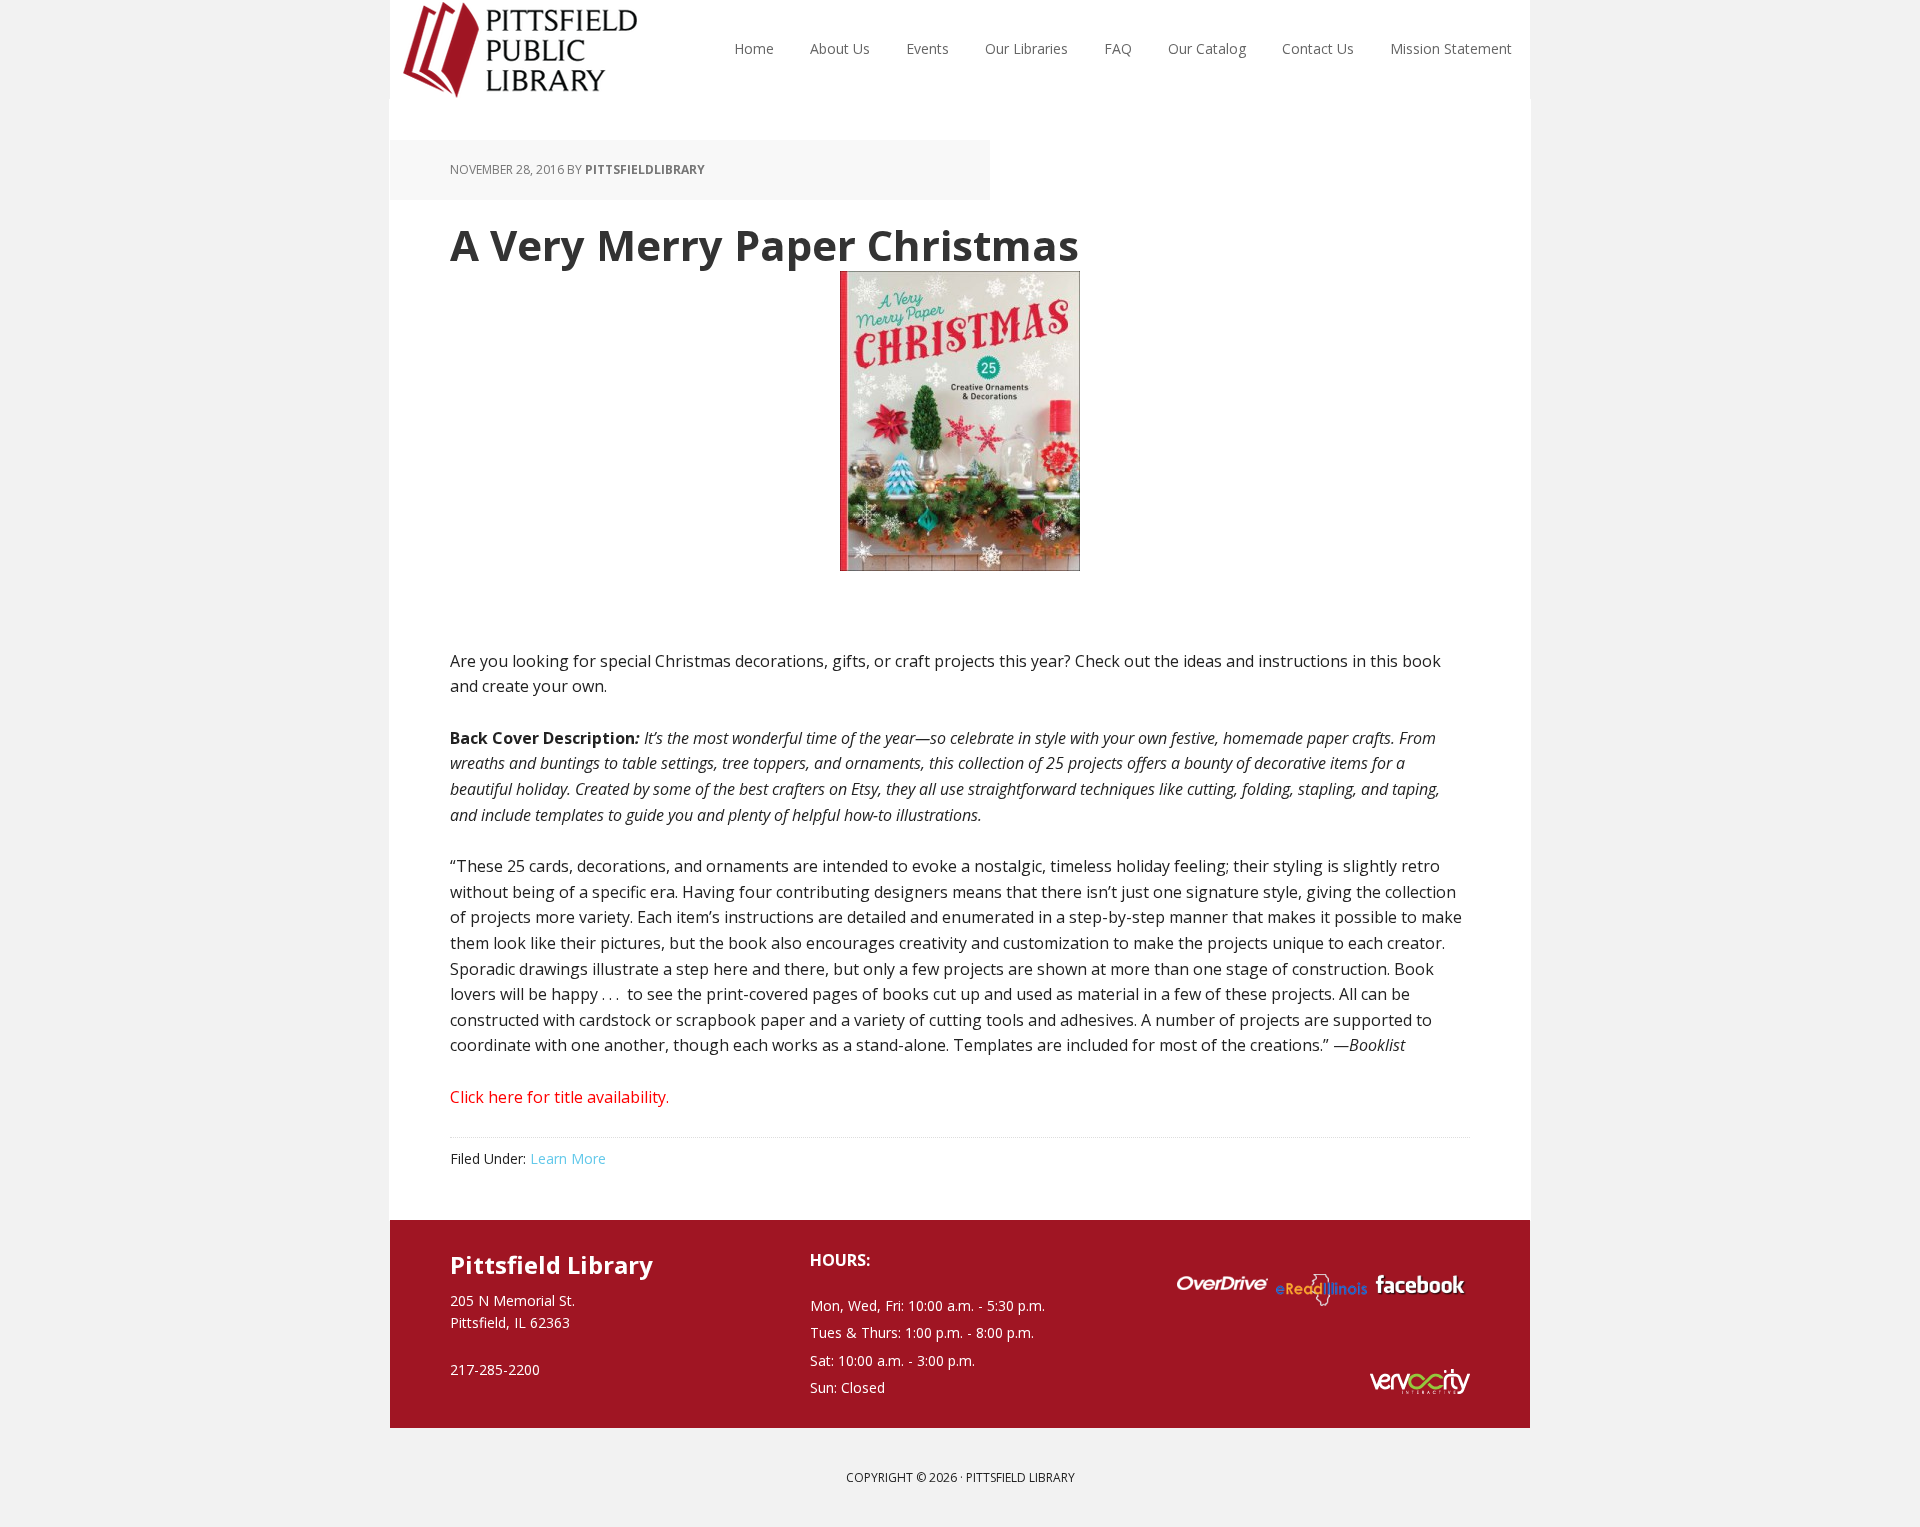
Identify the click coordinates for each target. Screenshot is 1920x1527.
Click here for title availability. (559, 1097)
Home (754, 48)
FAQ (1118, 48)
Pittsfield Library (520, 50)
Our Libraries (1026, 48)
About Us (840, 48)
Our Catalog (1207, 48)
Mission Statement (1451, 48)
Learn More (568, 1158)
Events (927, 48)
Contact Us (1318, 48)
